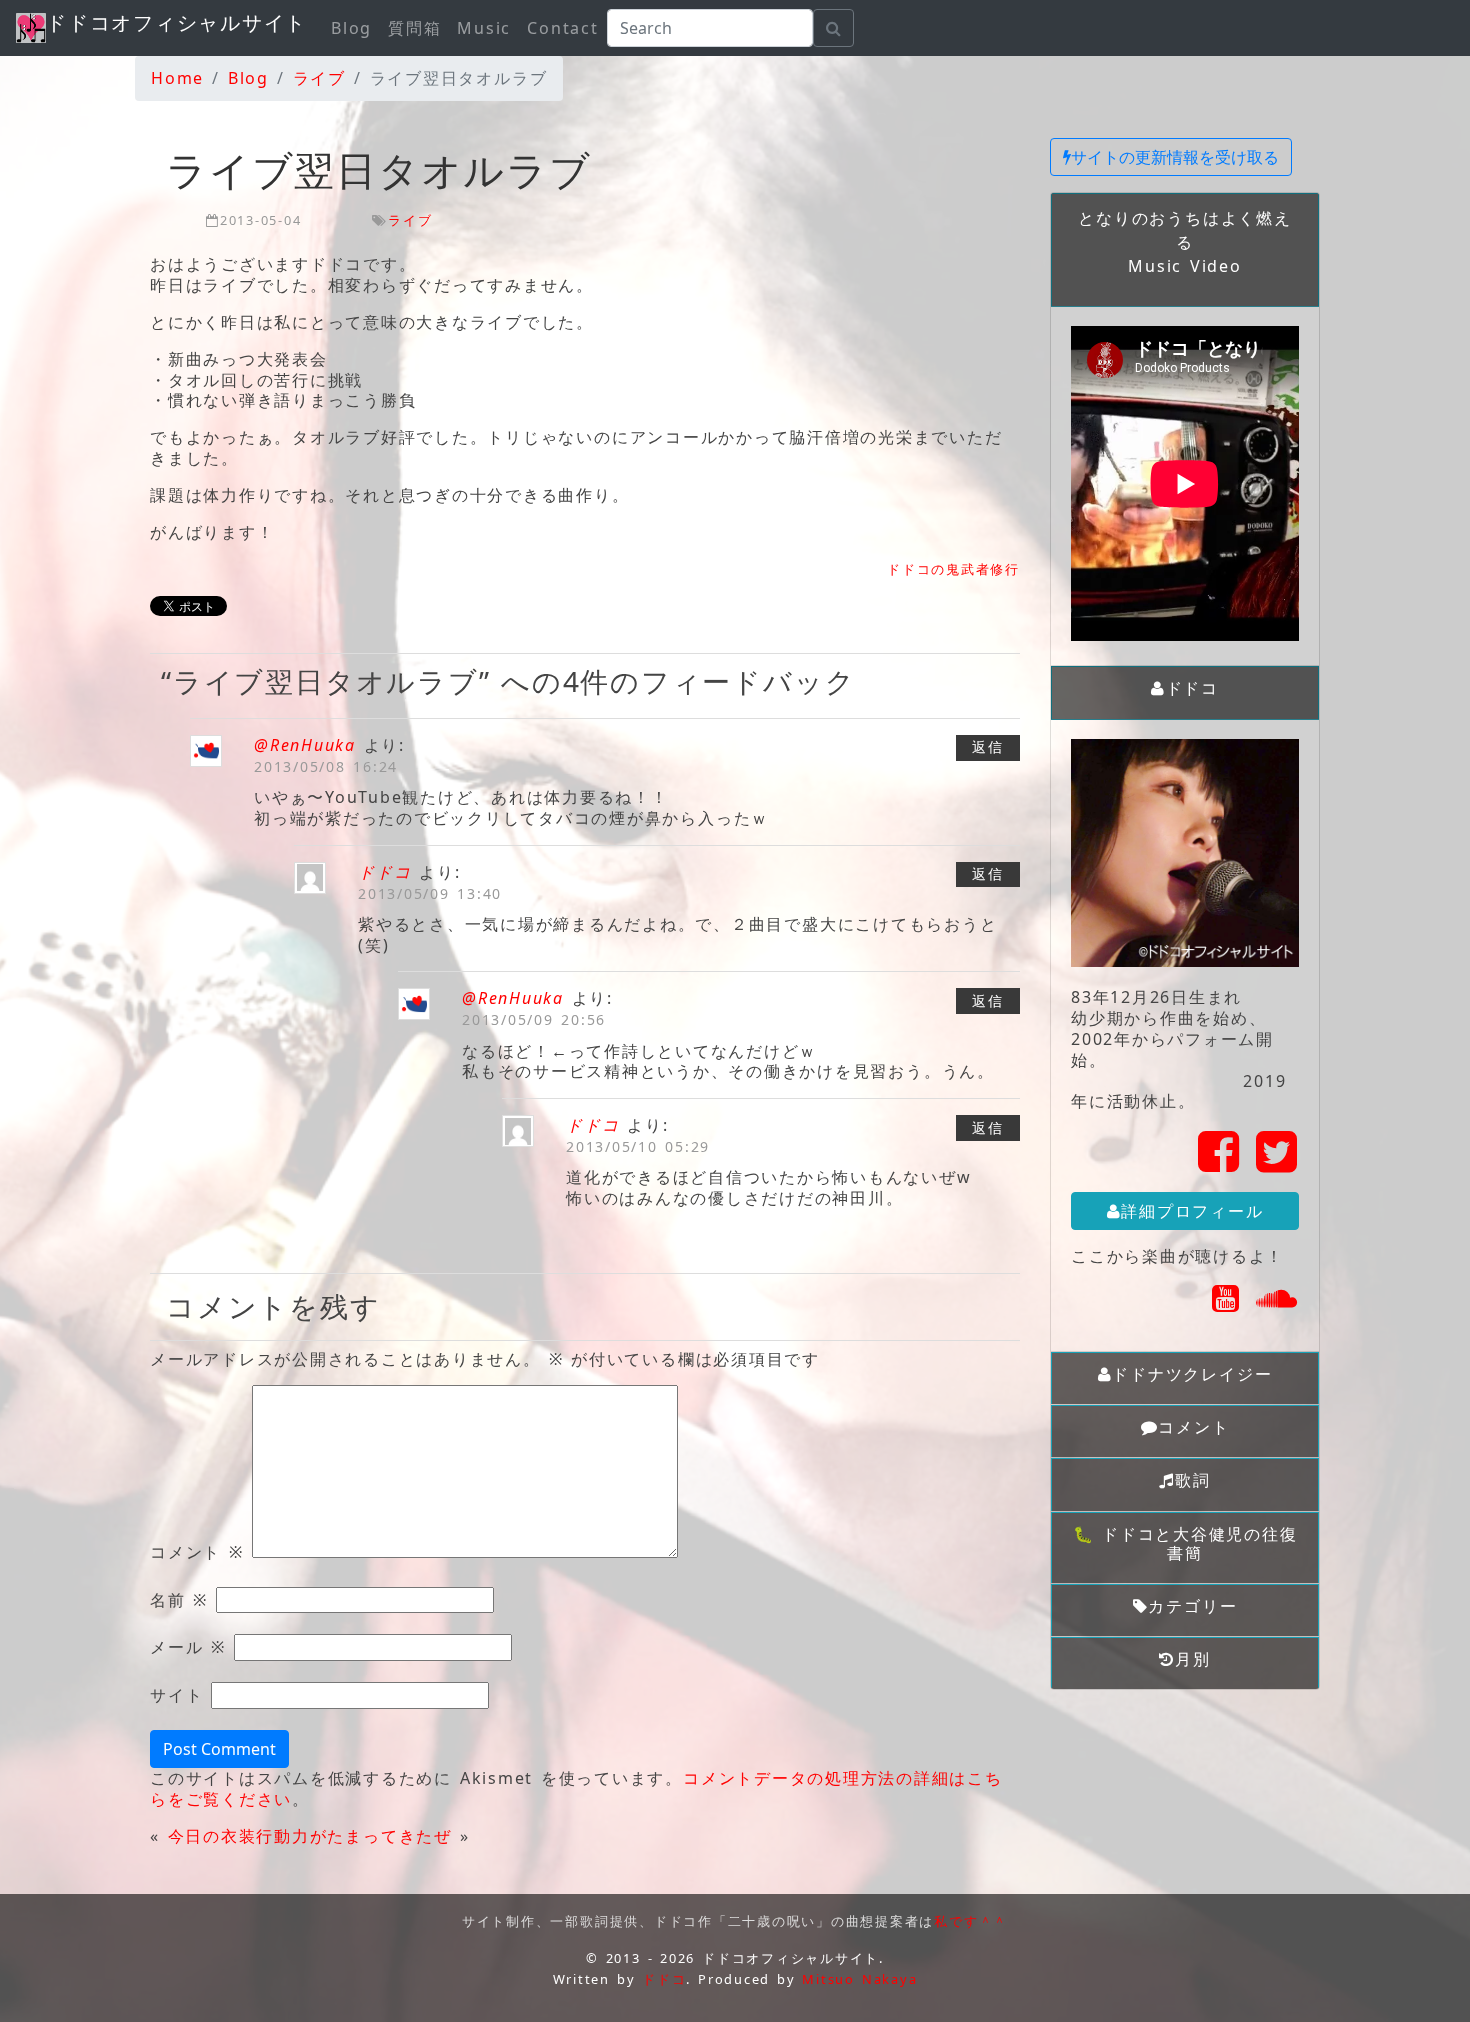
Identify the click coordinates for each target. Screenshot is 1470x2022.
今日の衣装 (212, 1836)
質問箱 (414, 28)
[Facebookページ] (1219, 1163)
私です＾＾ (971, 1921)
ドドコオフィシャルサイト (176, 22)
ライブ (410, 220)
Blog (351, 28)
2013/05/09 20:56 (534, 1019)
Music (484, 28)
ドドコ (384, 872)
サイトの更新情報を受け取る (1175, 157)
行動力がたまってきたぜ (353, 1836)
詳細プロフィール (1192, 1211)
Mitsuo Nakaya (859, 1979)
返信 (988, 746)
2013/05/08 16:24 (326, 766)
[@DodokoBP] (1277, 1163)
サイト (176, 1695)
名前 (179, 1600)
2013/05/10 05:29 (638, 1146)
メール (188, 1647)
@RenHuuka (305, 745)
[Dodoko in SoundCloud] (1277, 1304)
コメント (197, 1552)
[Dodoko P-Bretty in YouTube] (1226, 1304)
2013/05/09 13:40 (430, 893)
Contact (562, 28)
